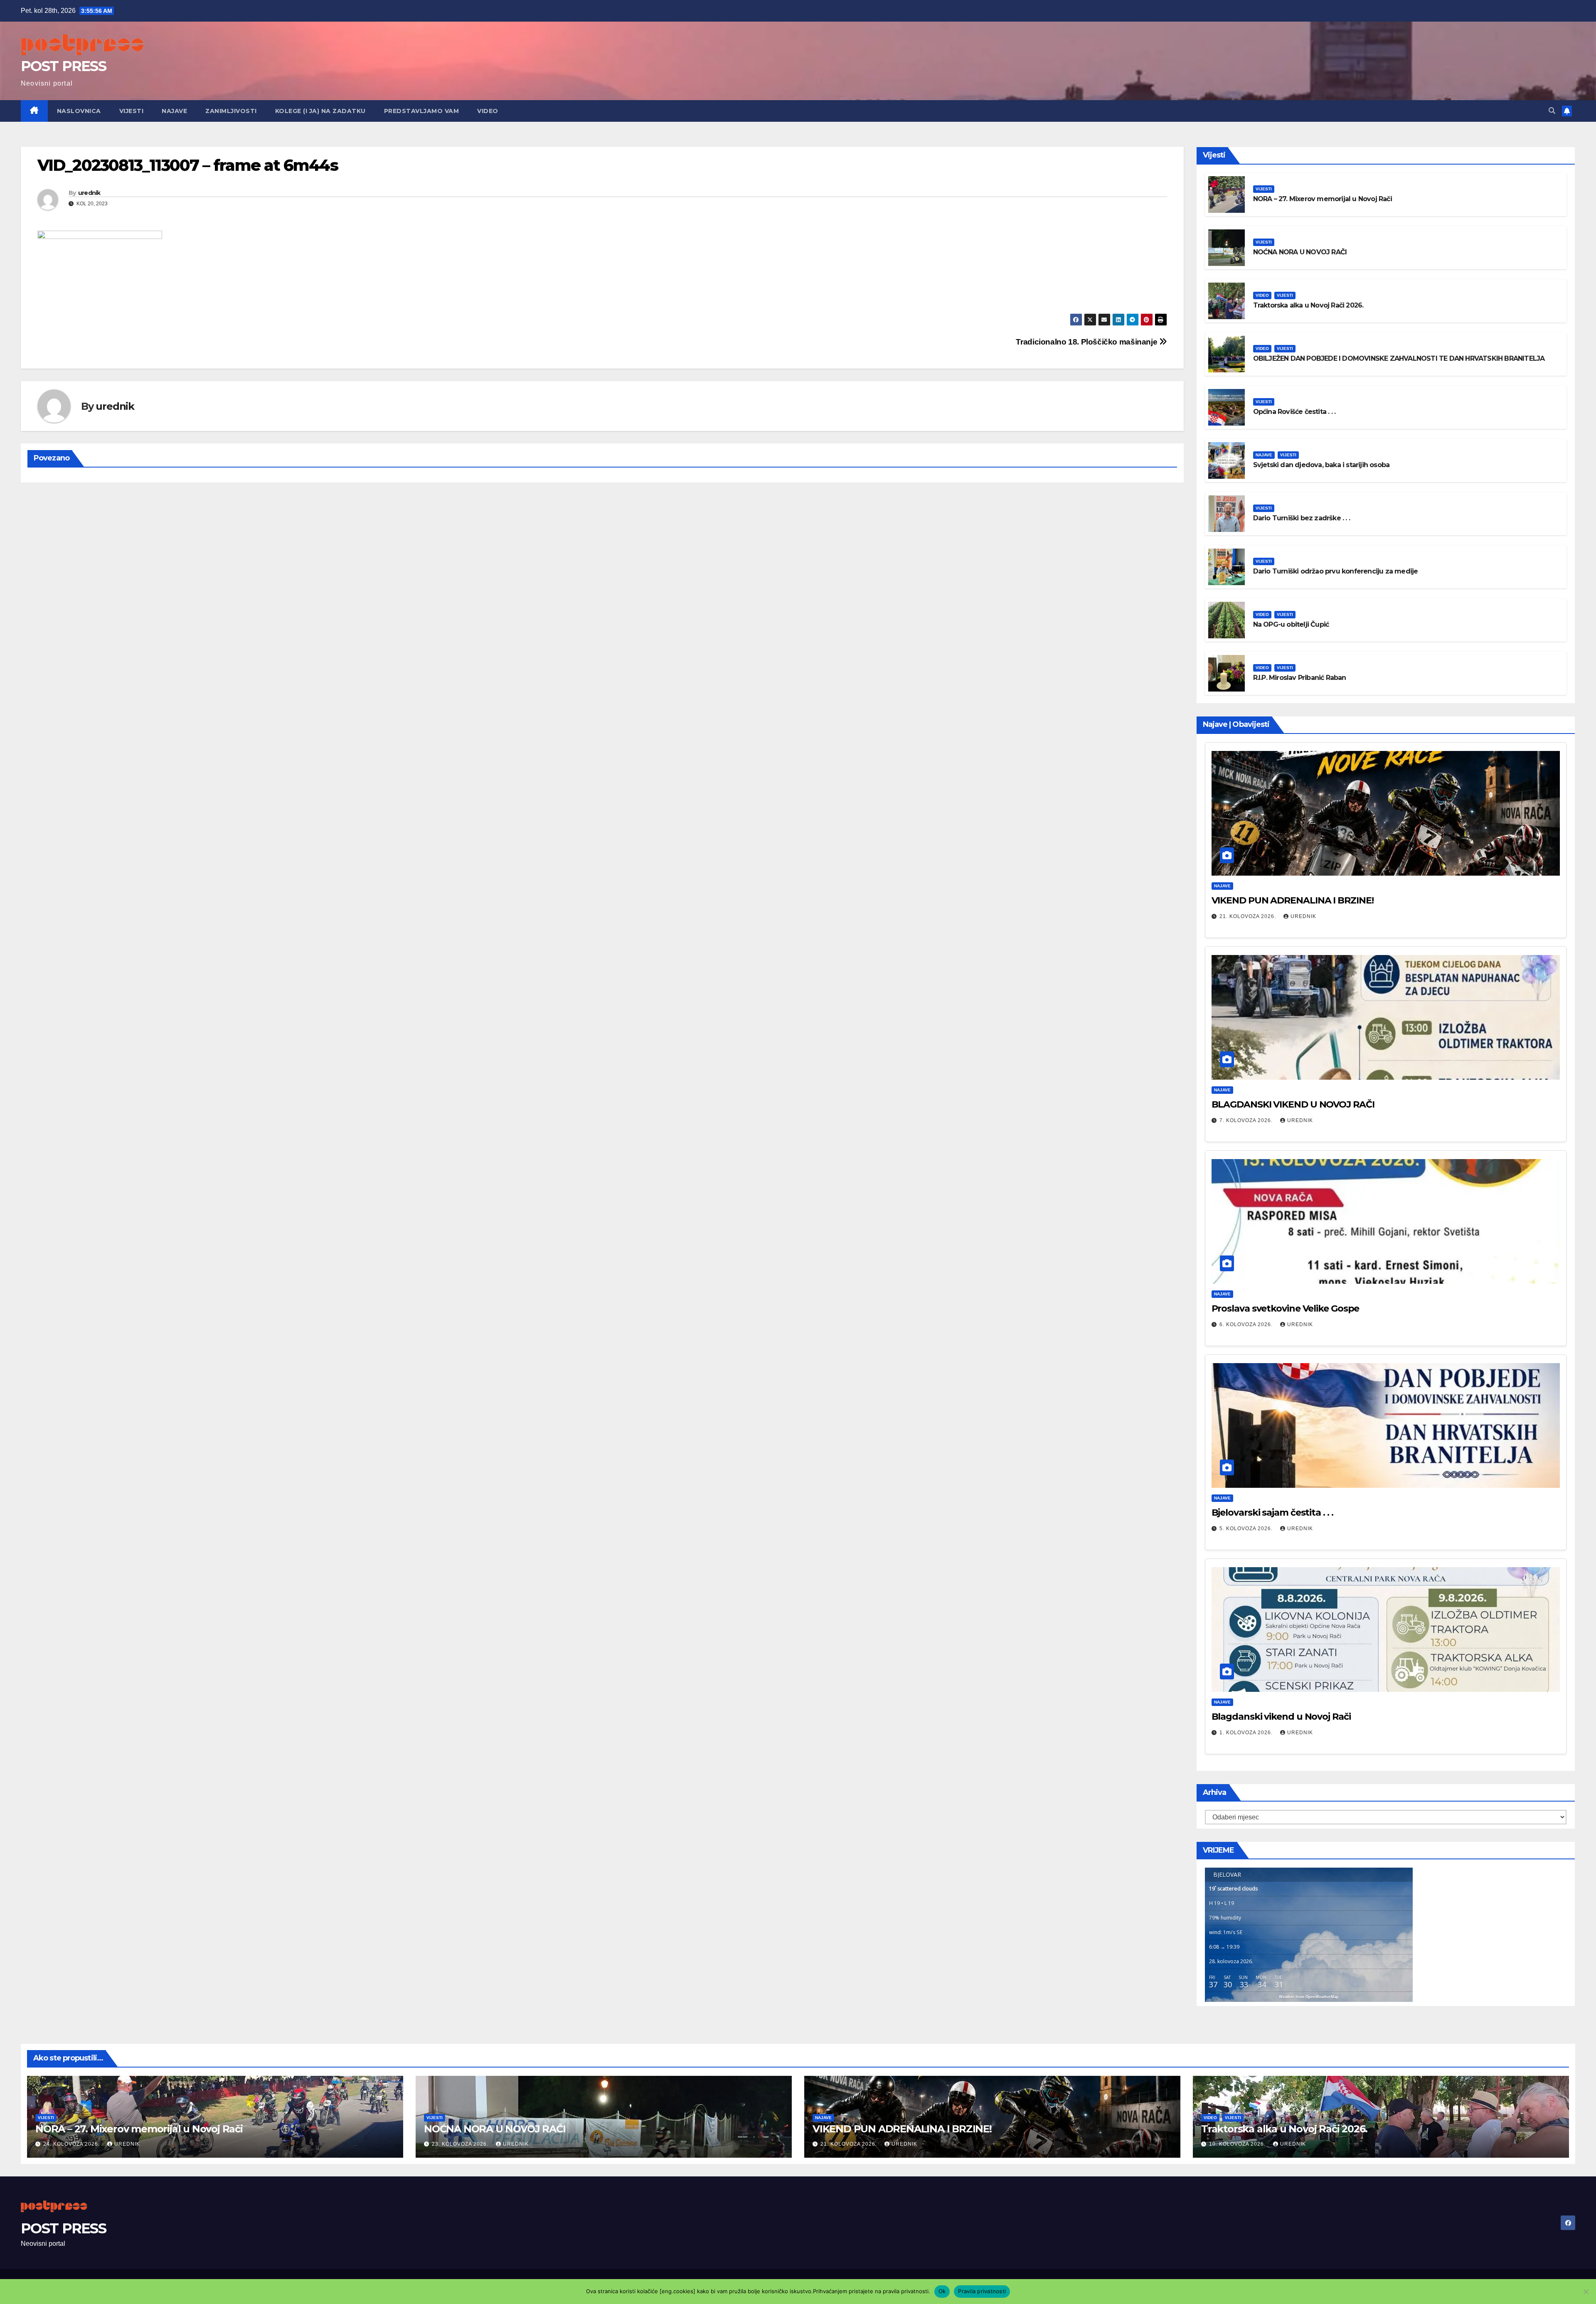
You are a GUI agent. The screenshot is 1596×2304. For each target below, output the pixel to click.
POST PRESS (63, 66)
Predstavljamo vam (422, 111)
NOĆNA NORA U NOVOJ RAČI (1300, 252)
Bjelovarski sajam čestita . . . (1272, 1513)
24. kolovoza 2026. (72, 2144)
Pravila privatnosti (982, 2291)
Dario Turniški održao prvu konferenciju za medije (1336, 571)
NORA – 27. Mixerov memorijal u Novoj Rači (1323, 199)
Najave (174, 111)
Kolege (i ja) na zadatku (320, 111)
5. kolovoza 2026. (1247, 1529)
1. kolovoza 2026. (1247, 1733)
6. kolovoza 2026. (1247, 1324)
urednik (89, 193)
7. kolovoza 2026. (1247, 1120)
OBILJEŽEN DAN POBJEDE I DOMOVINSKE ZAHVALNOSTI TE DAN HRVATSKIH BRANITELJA (1399, 358)
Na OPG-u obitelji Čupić (1291, 624)
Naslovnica (79, 111)
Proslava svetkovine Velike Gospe (1286, 1308)
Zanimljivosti (231, 111)
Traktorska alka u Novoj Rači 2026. (1308, 305)
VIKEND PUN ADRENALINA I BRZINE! (1293, 900)
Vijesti (132, 111)
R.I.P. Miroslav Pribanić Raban (1300, 678)
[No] (1586, 2292)
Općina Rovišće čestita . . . (1294, 412)
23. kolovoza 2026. (461, 2144)
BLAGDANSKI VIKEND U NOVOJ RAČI (1293, 1104)
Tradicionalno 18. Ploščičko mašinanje (1087, 342)
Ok (942, 2291)
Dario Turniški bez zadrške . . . (1302, 518)
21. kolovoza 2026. (1249, 916)
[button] (1552, 111)
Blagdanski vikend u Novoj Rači (1281, 1717)
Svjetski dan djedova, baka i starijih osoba (1321, 465)
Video (488, 111)
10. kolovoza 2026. (1238, 2144)
